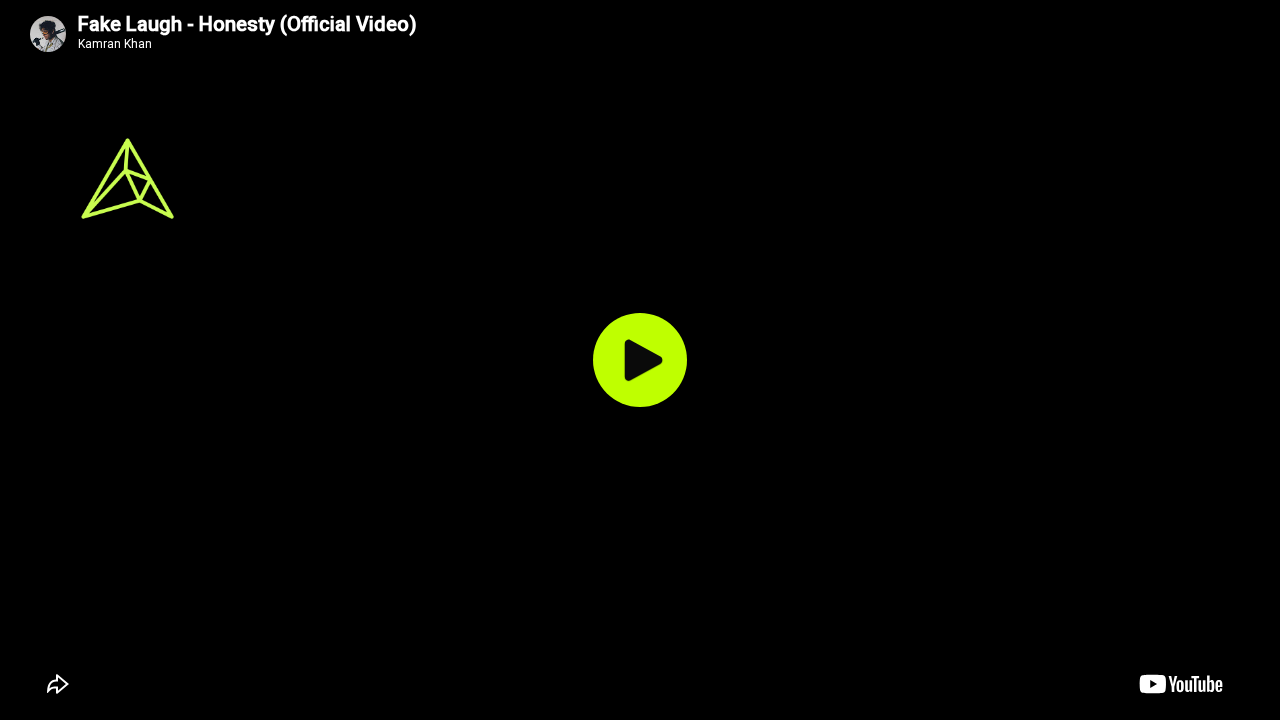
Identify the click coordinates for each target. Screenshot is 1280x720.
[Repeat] (642, 685)
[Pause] (560, 685)
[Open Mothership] (1146, 212)
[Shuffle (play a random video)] (478, 685)
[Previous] (516, 685)
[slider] (875, 707)
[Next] (604, 685)
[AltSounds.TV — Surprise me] (127, 178)
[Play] (640, 360)
